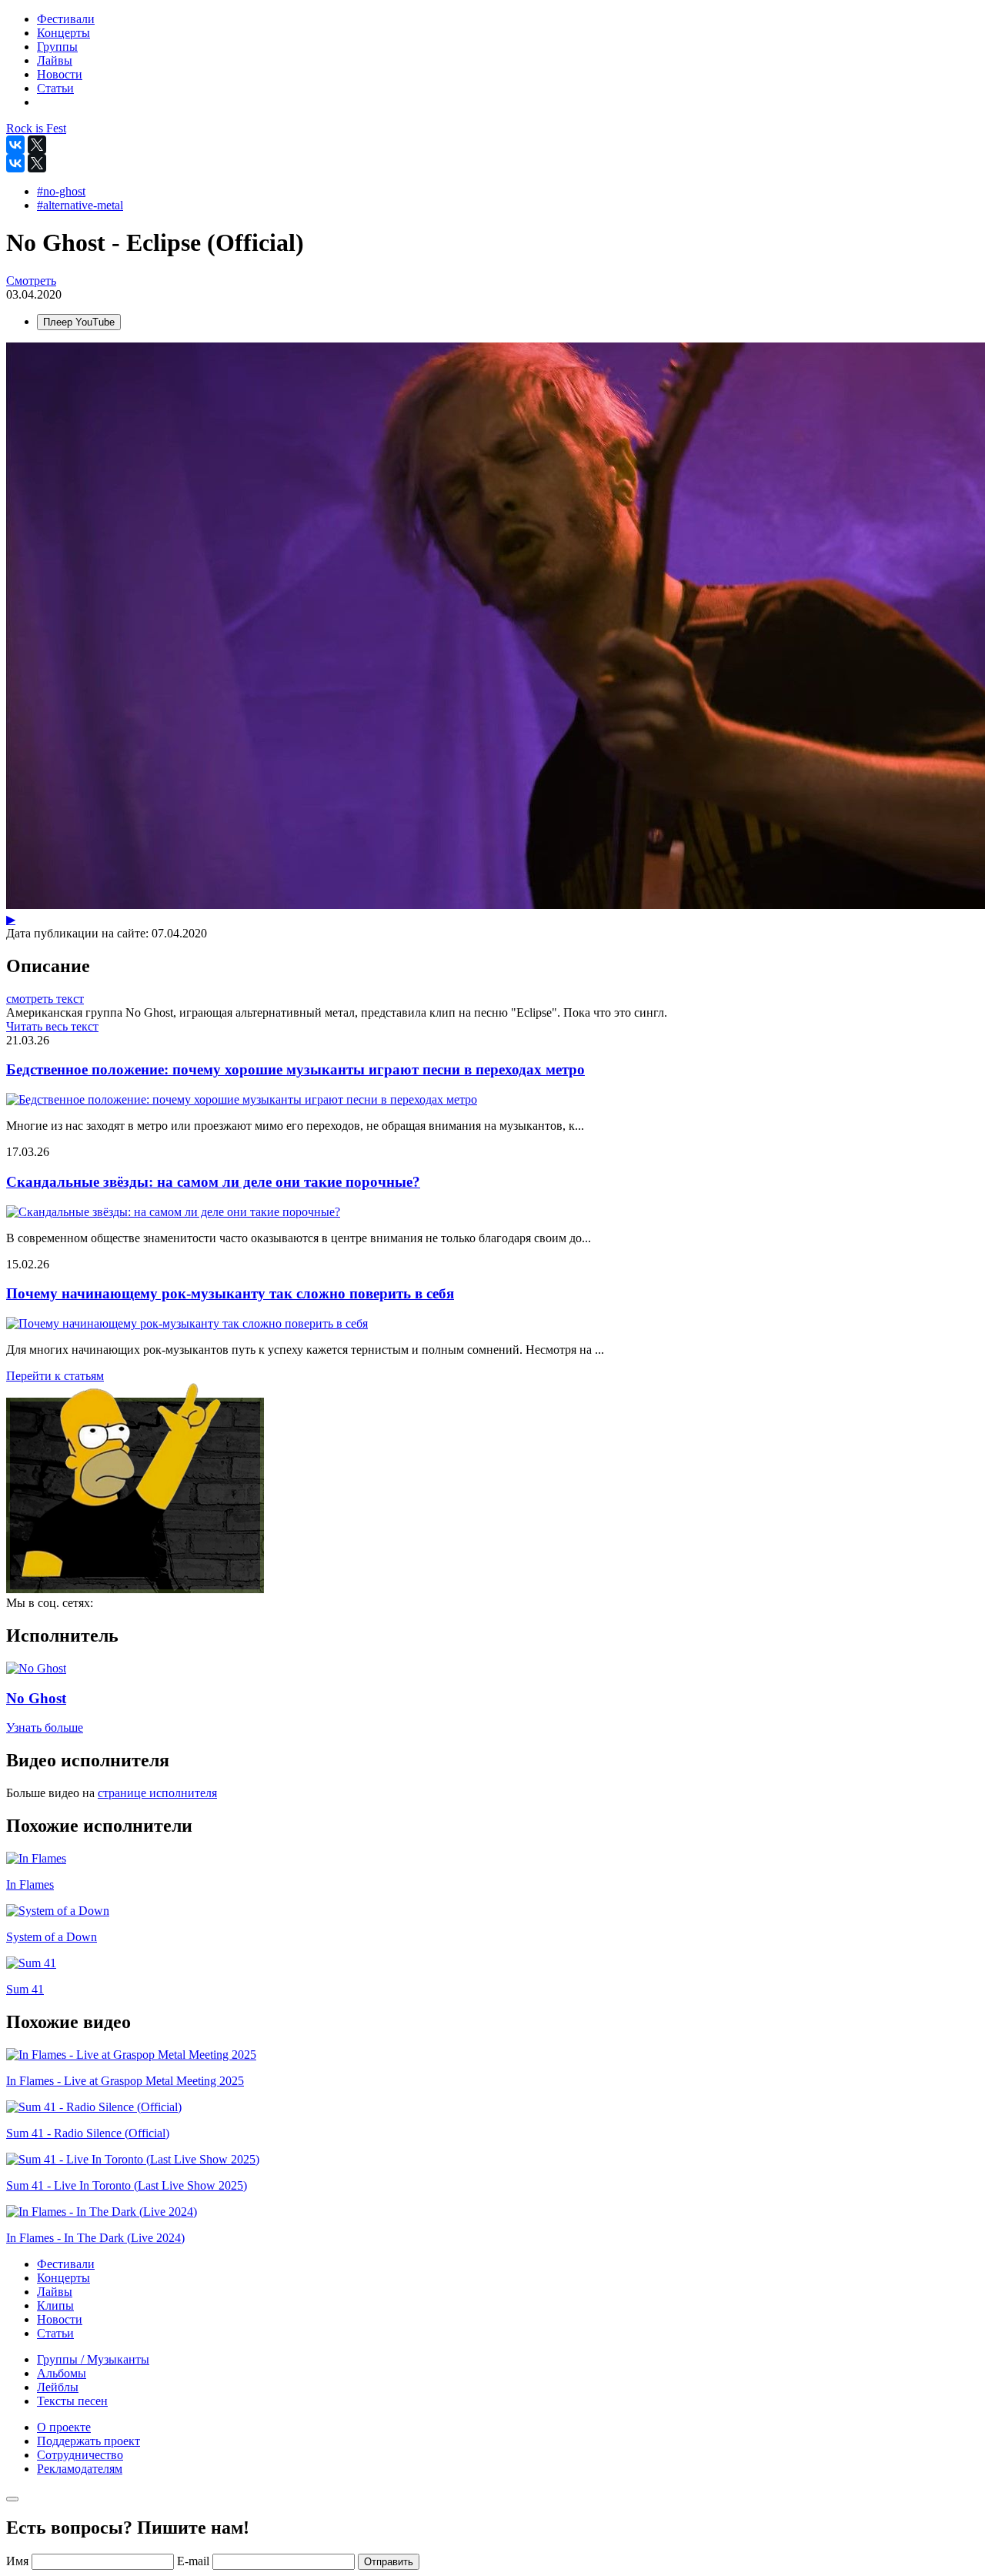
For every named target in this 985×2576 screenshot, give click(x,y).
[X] (37, 145)
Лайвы (55, 2292)
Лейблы (58, 2387)
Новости (60, 2319)
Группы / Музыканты (93, 2359)
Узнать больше (45, 1727)
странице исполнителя (157, 1793)
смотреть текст (45, 999)
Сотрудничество (80, 2455)
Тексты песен (72, 2401)
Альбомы (62, 2373)
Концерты (63, 2278)
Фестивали (66, 2264)
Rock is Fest (36, 128)
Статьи (55, 2333)
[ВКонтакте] (15, 145)
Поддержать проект (88, 2441)
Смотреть (31, 281)
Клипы (55, 2305)
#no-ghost (61, 191)
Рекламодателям (80, 2469)
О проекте (64, 2427)
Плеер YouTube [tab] (79, 322)
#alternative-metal (80, 205)
